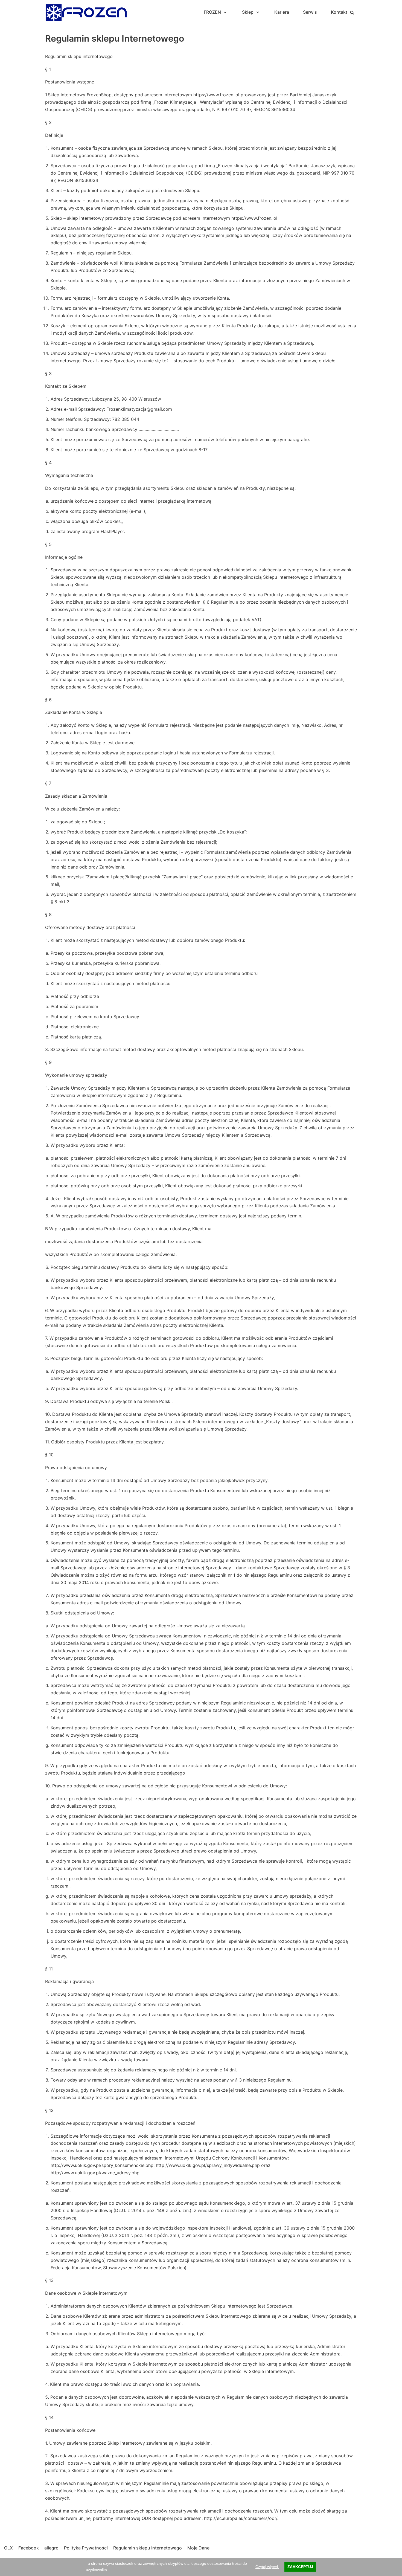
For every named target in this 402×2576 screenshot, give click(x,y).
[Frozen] (86, 12)
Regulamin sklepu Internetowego (148, 2548)
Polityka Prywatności (86, 2548)
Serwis (310, 12)
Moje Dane (198, 2548)
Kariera (282, 12)
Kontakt (339, 12)
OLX (8, 2548)
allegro (51, 2548)
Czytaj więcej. (267, 2567)
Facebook (29, 2548)
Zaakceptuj (300, 2567)
